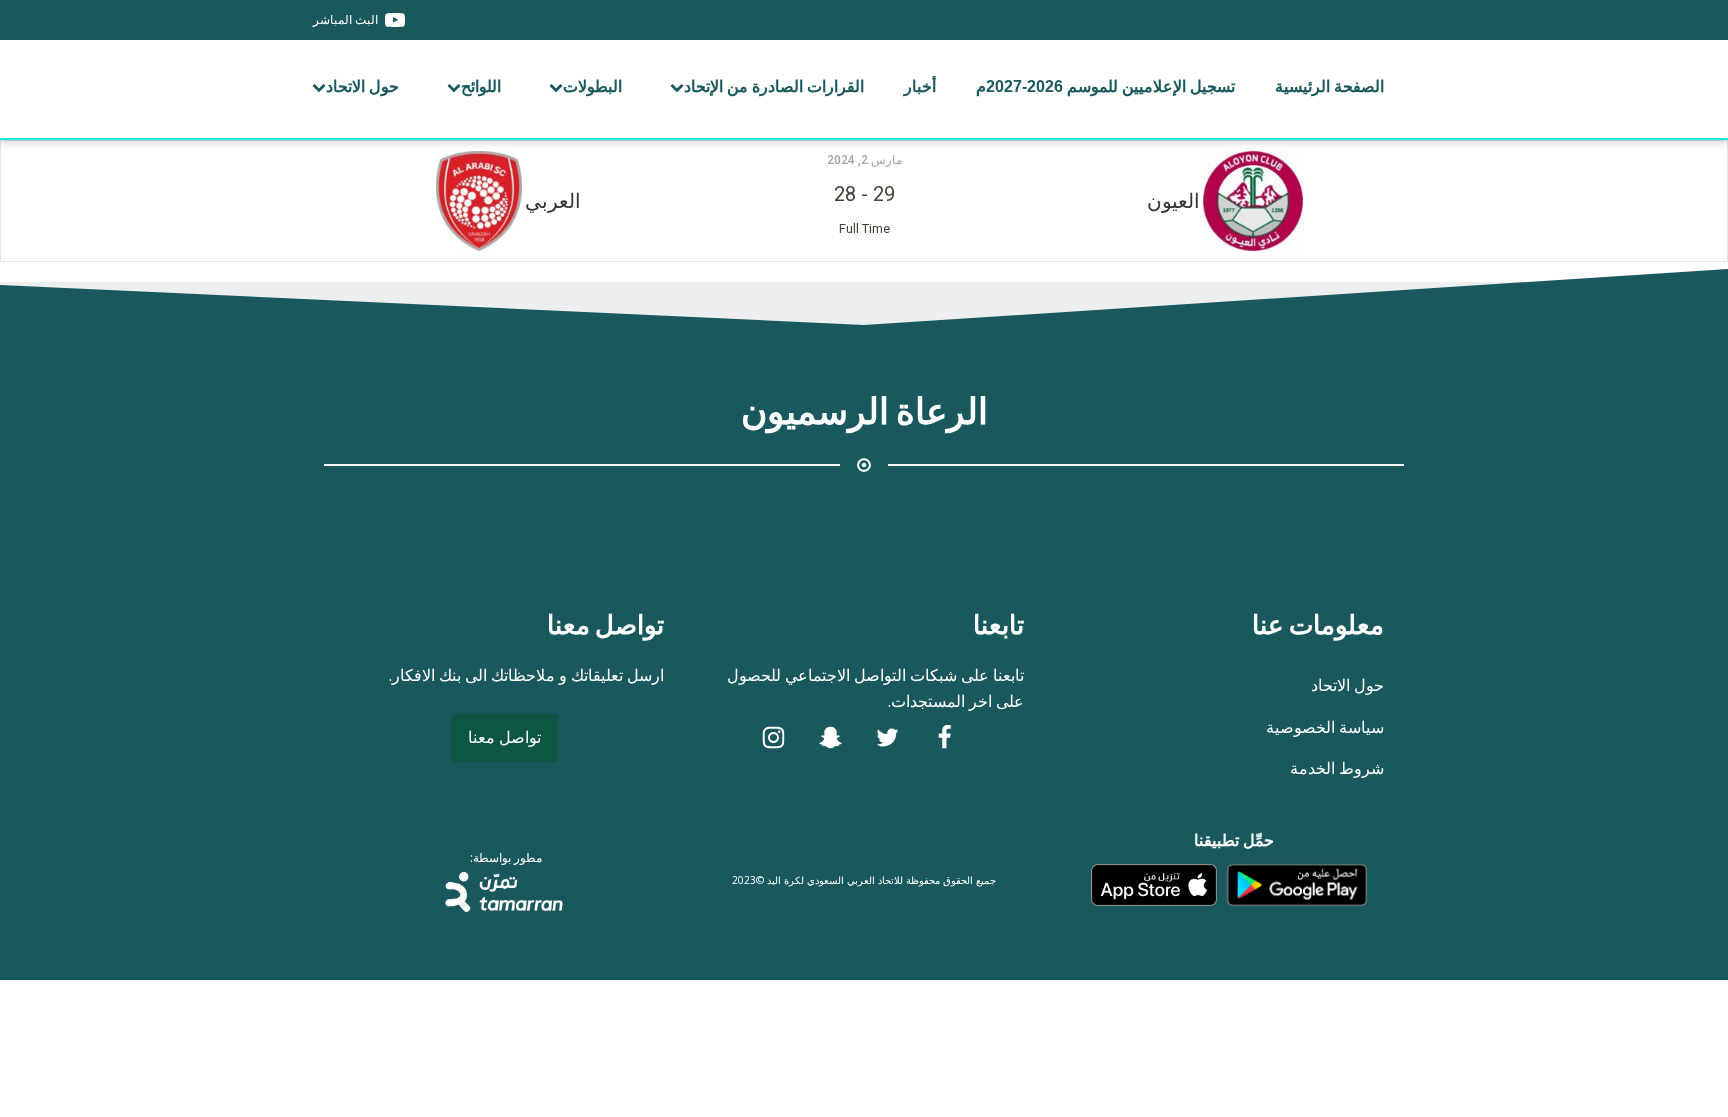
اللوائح (481, 86)
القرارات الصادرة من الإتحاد (774, 86)
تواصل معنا (504, 737)
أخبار (920, 86)
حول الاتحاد (362, 86)
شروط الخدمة (1337, 768)
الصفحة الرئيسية (1329, 86)
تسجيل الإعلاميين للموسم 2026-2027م (1105, 86)
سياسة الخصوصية (1325, 727)
